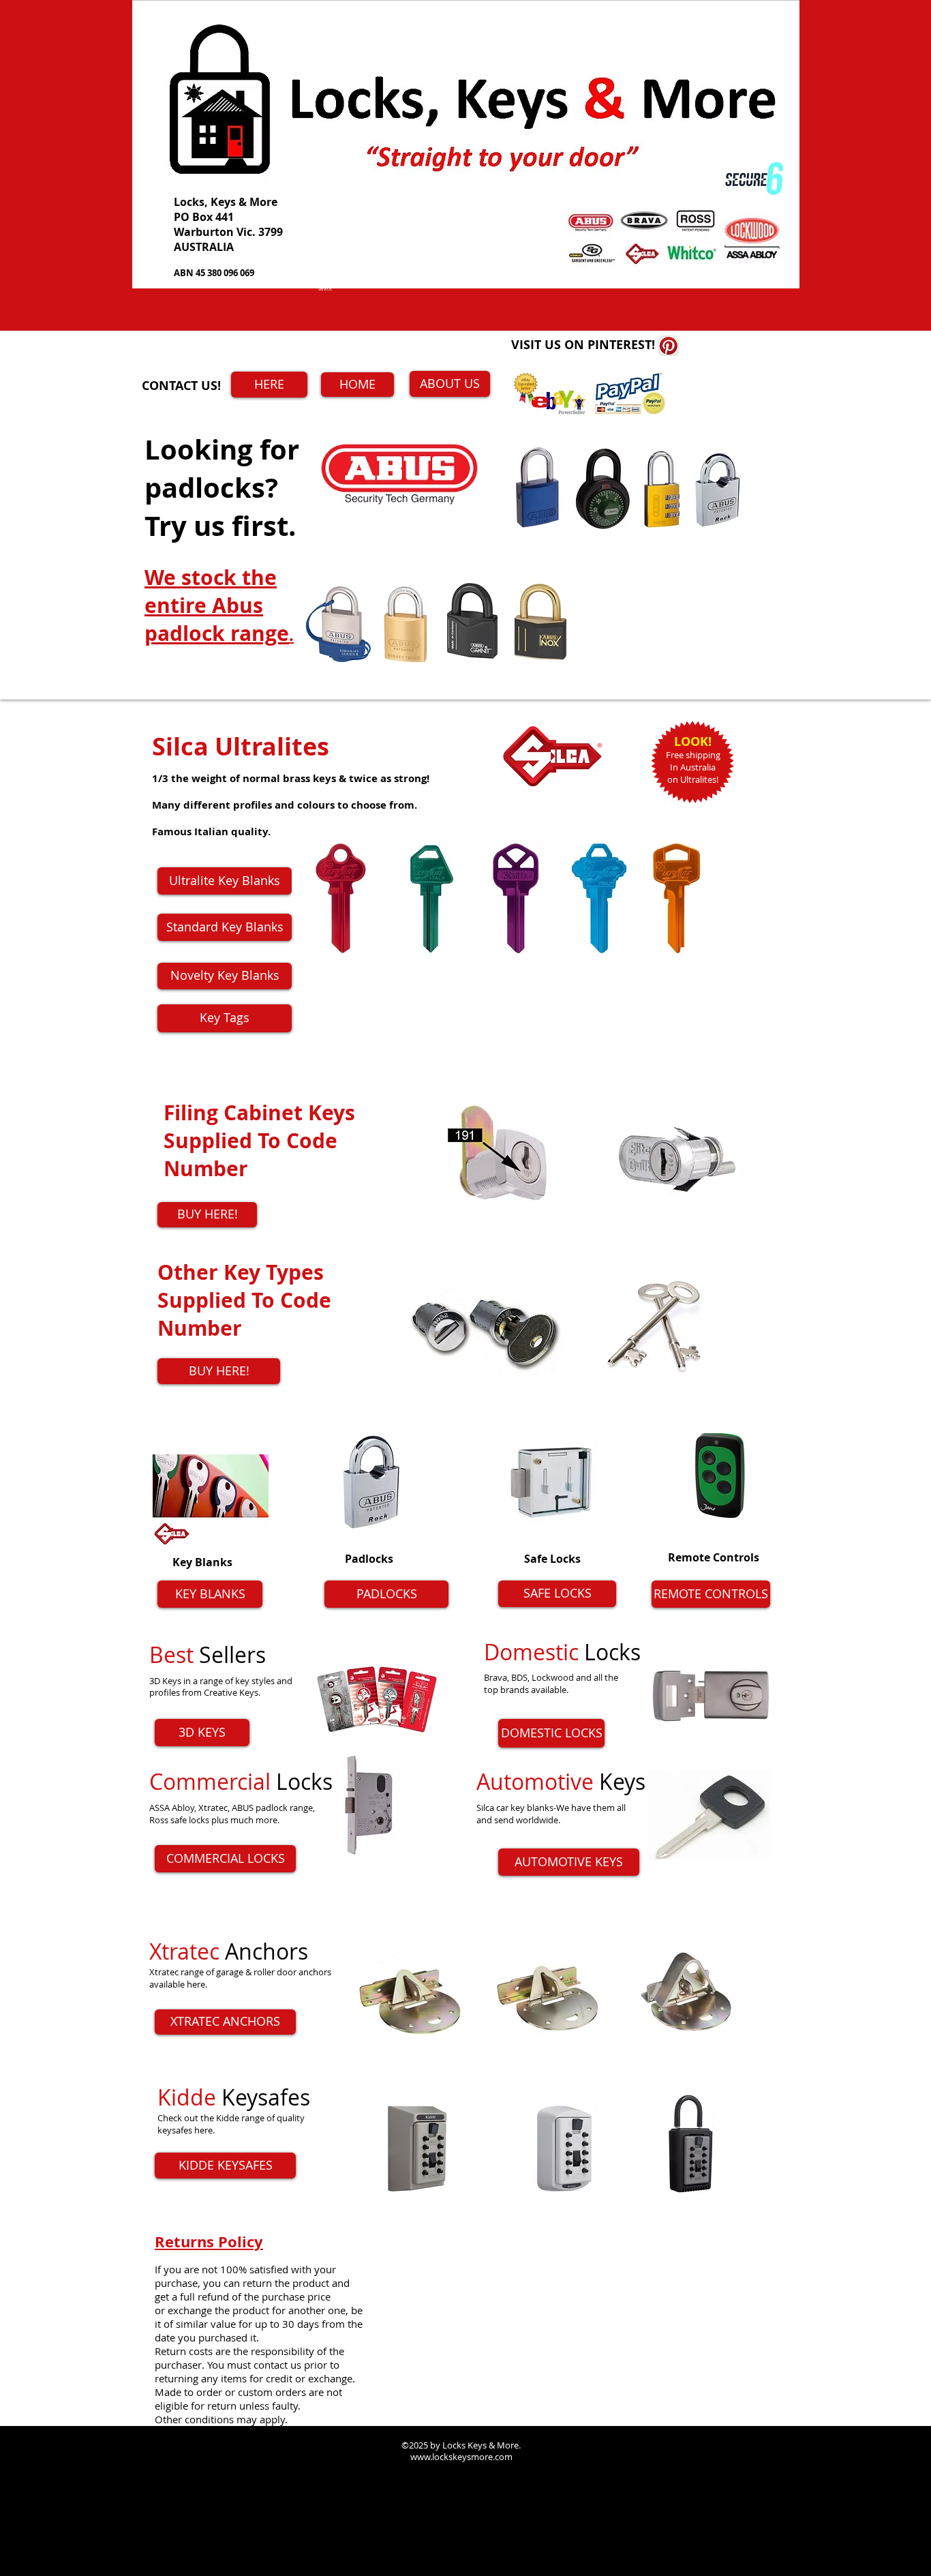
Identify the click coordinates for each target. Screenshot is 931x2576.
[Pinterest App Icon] (669, 346)
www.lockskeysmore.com (245, 1934)
